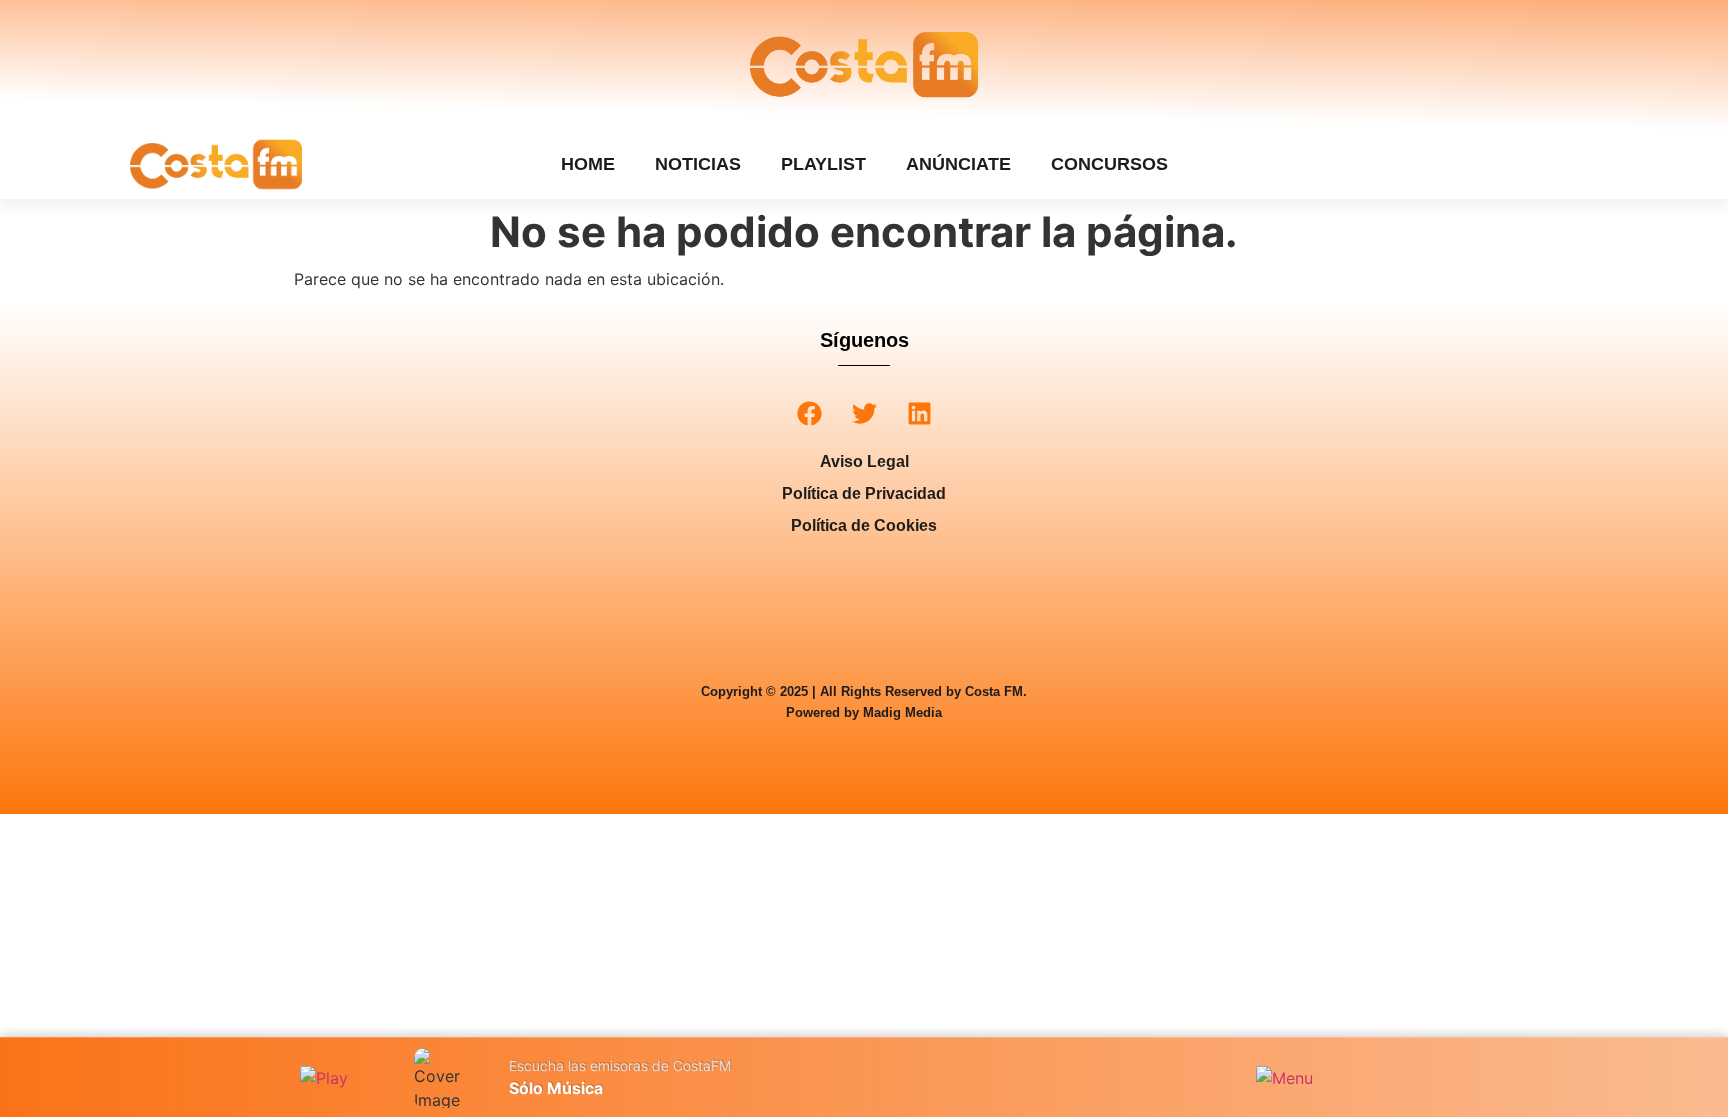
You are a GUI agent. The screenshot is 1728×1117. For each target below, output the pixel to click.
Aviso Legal (864, 461)
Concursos (1109, 164)
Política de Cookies (864, 525)
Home (588, 164)
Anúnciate (958, 164)
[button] (809, 413)
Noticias (698, 164)
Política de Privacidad (864, 493)
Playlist (823, 164)
